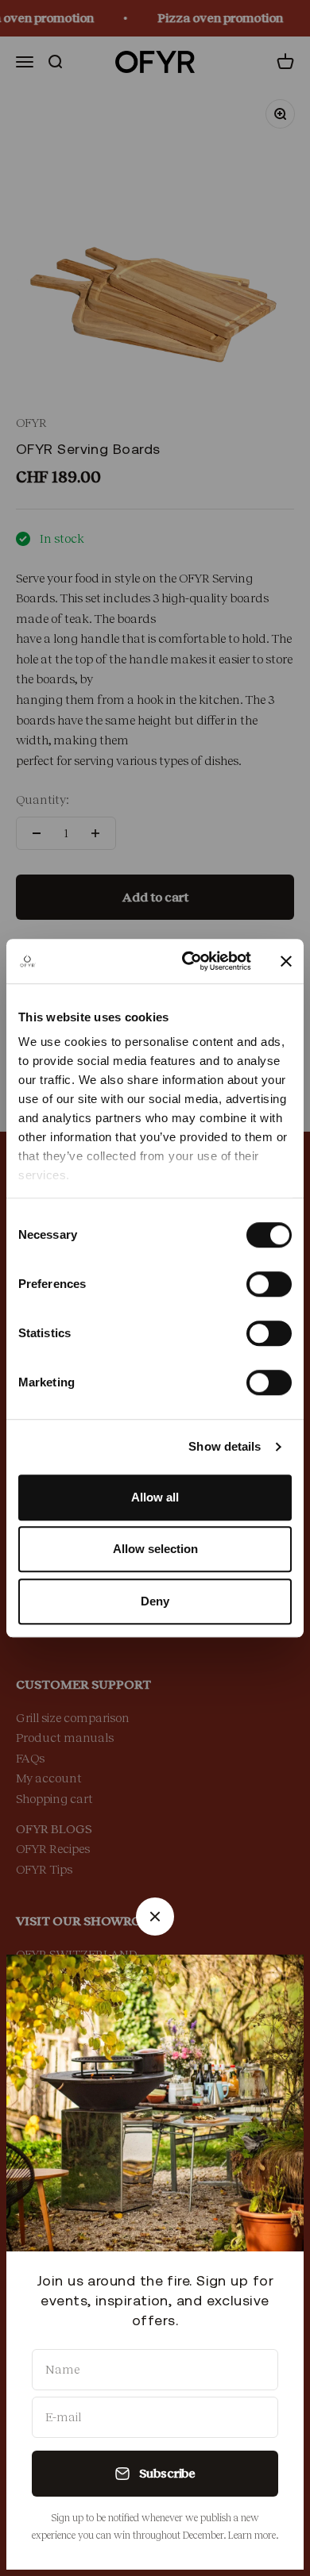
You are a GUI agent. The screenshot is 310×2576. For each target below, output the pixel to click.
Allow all (155, 1497)
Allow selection (155, 1549)
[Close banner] (286, 961)
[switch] (269, 1284)
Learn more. (253, 2536)
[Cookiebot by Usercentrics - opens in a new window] (188, 961)
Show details (225, 1446)
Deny (155, 1601)
